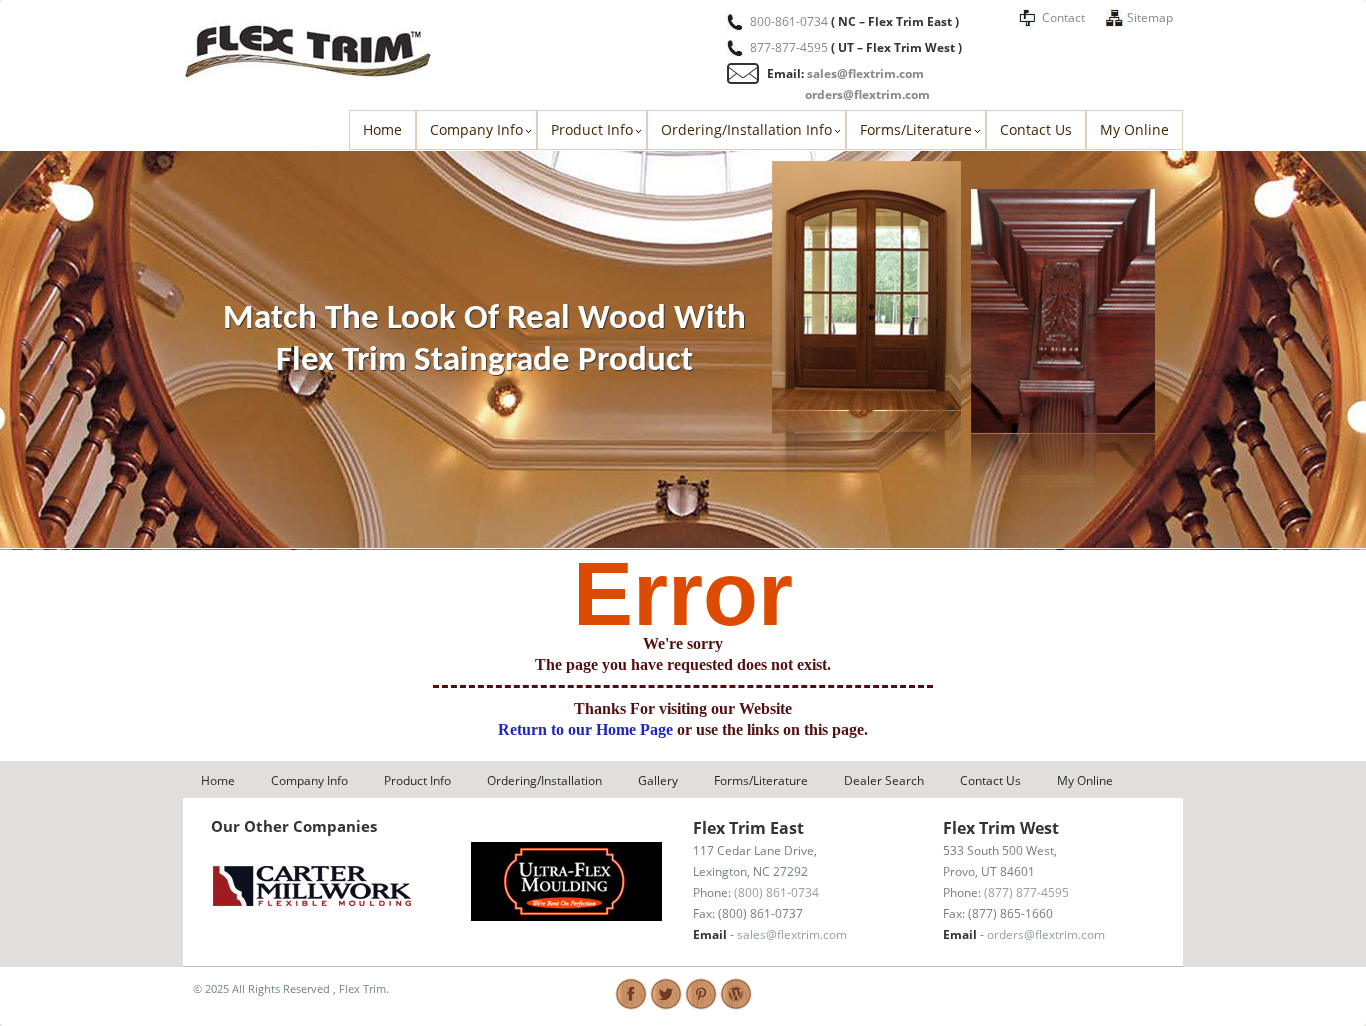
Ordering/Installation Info (746, 129)
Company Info (476, 129)
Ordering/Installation (544, 780)
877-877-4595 (789, 47)
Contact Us (1036, 129)
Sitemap (1150, 17)
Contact (1063, 17)
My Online (1134, 129)
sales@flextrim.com (865, 73)
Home (382, 129)
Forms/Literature (916, 129)
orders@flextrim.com (867, 94)
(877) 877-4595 (1026, 892)
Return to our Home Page (587, 729)
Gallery (658, 780)
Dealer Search (884, 780)
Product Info (592, 129)
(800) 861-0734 (776, 892)
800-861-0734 (789, 21)
